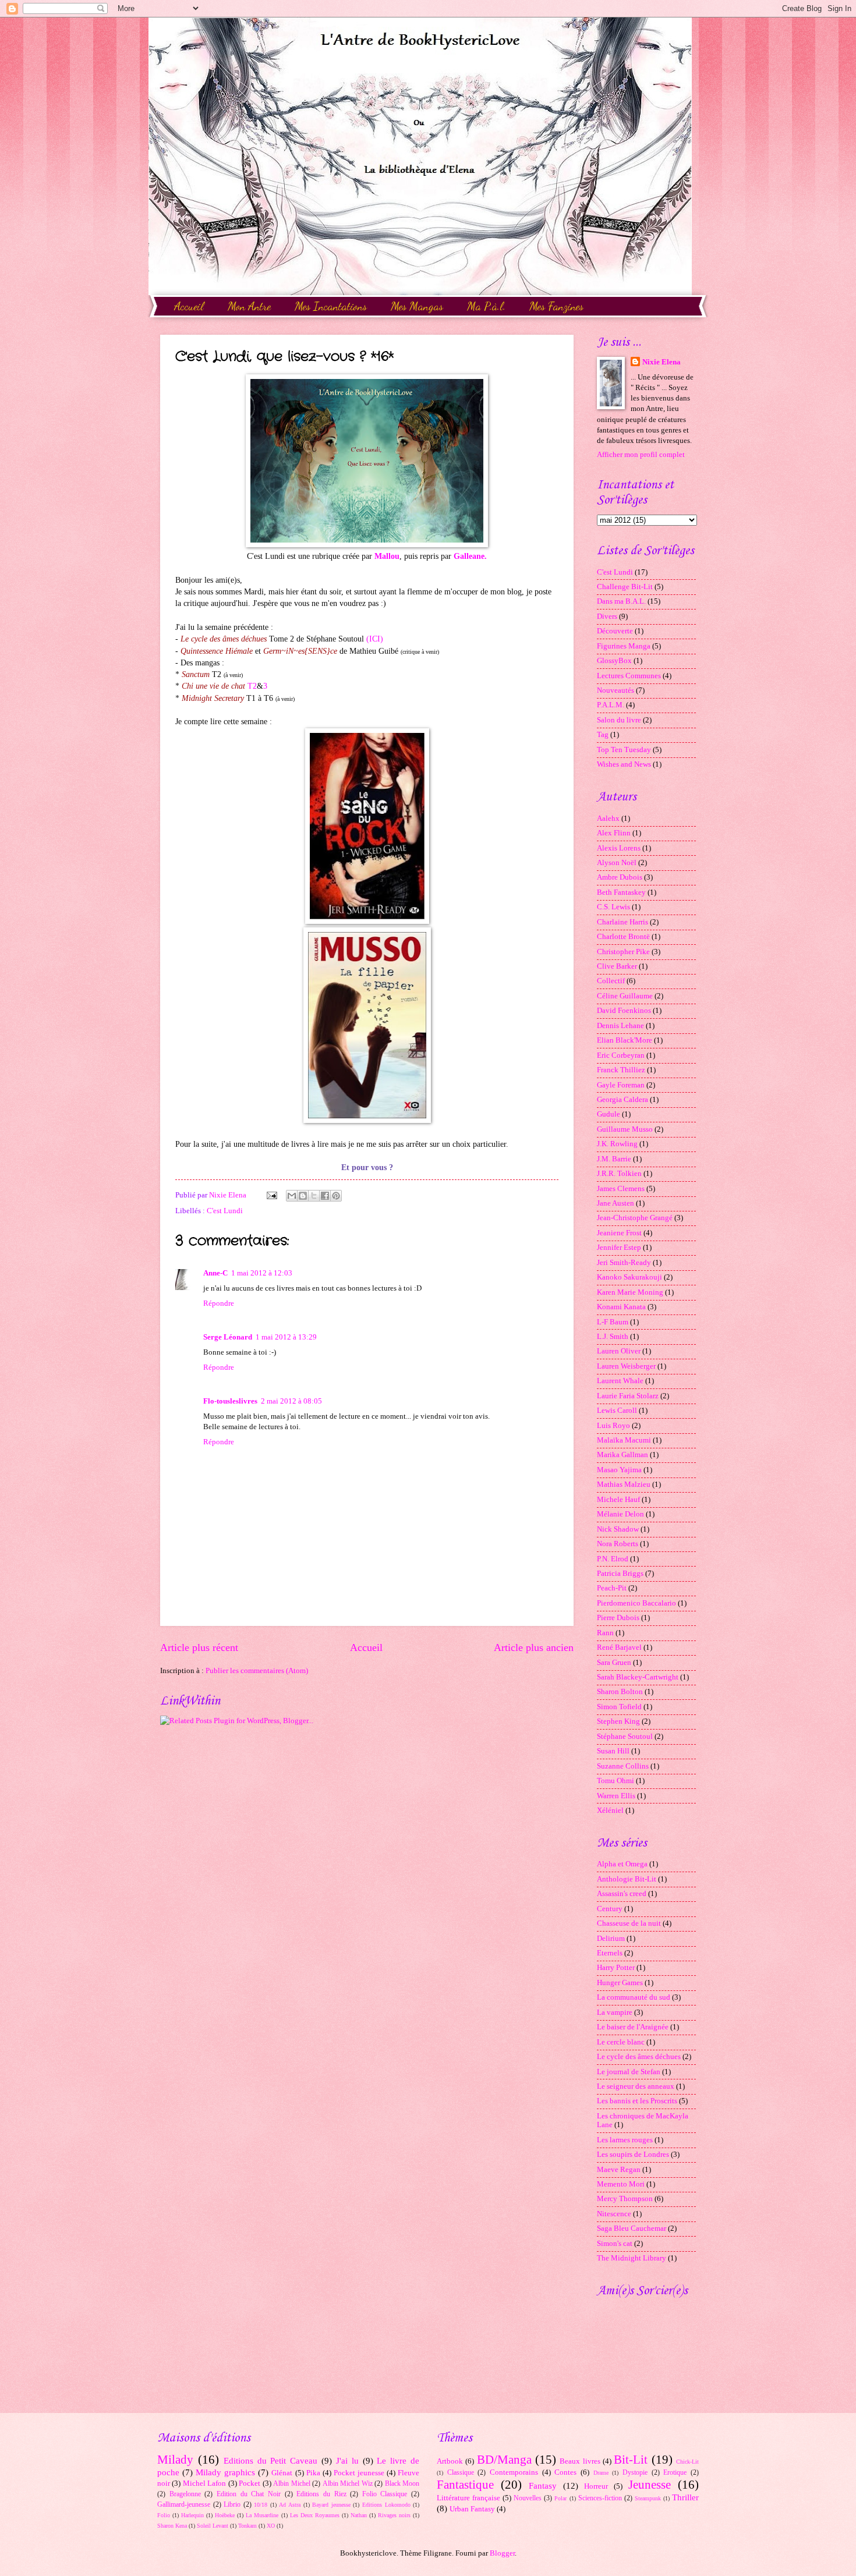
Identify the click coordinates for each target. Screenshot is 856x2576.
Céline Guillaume (625, 996)
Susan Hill (613, 1751)
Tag (603, 735)
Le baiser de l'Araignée (633, 2027)
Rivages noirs (394, 2515)
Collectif (611, 981)
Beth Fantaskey (621, 892)
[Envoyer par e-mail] (292, 1196)
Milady (175, 2460)
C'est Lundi (225, 1211)
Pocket (250, 2483)
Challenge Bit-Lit (625, 587)
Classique (461, 2473)
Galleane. (470, 556)
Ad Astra (290, 2505)
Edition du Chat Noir (249, 2494)
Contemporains (514, 2472)
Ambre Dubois (620, 877)
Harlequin (192, 2515)
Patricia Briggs (620, 1574)
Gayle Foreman (621, 1085)
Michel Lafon (204, 2483)
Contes (565, 2472)
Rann (605, 1633)
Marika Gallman (622, 1455)
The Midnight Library (632, 2258)
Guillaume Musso (625, 1129)
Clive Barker (617, 966)
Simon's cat (615, 2244)
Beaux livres (580, 2461)
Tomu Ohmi (616, 1781)
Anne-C (215, 1273)
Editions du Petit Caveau (271, 2460)
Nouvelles (528, 2498)
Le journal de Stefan (629, 2072)
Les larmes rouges (625, 2140)
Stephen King (618, 1721)
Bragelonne (185, 2494)
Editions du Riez (321, 2494)
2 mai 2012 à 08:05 (291, 1401)
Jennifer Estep (619, 1248)
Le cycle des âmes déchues (639, 2057)
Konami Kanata (621, 1307)
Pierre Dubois (618, 1618)
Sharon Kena (172, 2526)
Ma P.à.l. (486, 306)
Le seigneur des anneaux (636, 2086)
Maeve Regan (619, 2170)
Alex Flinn (614, 833)
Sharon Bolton (620, 1692)
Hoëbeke (225, 2515)
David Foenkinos (624, 1011)
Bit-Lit (631, 2460)
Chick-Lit (687, 2462)
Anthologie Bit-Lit (627, 1879)
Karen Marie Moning (630, 1292)
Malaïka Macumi (624, 1440)
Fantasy (543, 2485)
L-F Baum (613, 1322)
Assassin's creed (622, 1894)
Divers (607, 616)
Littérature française (468, 2498)
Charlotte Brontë (623, 937)
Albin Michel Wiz (348, 2484)
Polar (560, 2498)
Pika (313, 2473)
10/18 (261, 2505)
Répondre (219, 1303)
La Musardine (262, 2515)
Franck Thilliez (621, 1070)
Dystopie (635, 2473)
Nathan (359, 2515)
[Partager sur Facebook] (325, 1196)
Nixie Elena (662, 362)
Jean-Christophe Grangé (635, 1218)
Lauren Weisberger (626, 1366)
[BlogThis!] (303, 1196)
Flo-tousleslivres (230, 1401)
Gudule (609, 1114)
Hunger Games (620, 1983)
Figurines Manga (624, 646)
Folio (164, 2515)
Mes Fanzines (556, 306)
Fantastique (465, 2485)
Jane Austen (616, 1203)
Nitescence (614, 2214)
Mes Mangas (417, 306)
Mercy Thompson (625, 2199)
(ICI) (375, 639)
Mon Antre (249, 306)
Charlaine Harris (622, 922)
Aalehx (608, 818)
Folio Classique (385, 2494)
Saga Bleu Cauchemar (632, 2228)
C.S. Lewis (613, 907)
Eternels (610, 1953)
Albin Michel (291, 2484)
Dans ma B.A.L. (621, 601)
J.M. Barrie (614, 1159)
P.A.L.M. (611, 705)
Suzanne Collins (623, 1766)
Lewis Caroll (617, 1411)
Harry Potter (616, 1968)
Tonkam (247, 2526)
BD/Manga (504, 2460)
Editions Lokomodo (386, 2505)
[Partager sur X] (314, 1196)
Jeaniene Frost (619, 1233)
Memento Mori (621, 2184)
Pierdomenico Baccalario (636, 1603)
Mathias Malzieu (624, 1484)
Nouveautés (616, 690)
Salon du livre (619, 720)
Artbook (450, 2461)
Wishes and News (624, 764)
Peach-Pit (612, 1588)
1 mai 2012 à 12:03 (262, 1273)
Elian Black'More (625, 1040)
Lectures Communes (629, 676)
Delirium (611, 1939)
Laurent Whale (620, 1381)
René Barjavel (619, 1647)
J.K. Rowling (617, 1144)
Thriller (685, 2497)
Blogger (502, 2553)
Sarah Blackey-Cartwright (638, 1677)
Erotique (675, 2473)
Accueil (189, 306)
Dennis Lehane (620, 1026)
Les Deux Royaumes (315, 2515)
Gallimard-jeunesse (184, 2505)
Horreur (596, 2486)
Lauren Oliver (619, 1351)
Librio (232, 2505)
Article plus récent (199, 1647)
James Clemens (621, 1189)
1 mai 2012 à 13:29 (286, 1337)
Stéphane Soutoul (625, 1737)
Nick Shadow (618, 1529)
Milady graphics (225, 2472)
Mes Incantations (331, 306)
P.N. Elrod (613, 1559)
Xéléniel (610, 1810)
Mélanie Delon (620, 1514)
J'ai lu (347, 2460)
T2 (252, 686)
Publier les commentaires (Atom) (257, 1671)
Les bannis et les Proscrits (637, 2101)
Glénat (282, 2473)
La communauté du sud (634, 1997)
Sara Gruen (614, 1663)
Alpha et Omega (622, 1864)
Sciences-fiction (600, 2498)
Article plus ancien (534, 1647)
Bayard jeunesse (331, 2505)
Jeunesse (650, 2485)
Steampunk (648, 2498)
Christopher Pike (623, 952)
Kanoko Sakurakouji (629, 1277)
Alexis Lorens (619, 848)
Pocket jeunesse (359, 2473)
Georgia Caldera (622, 1100)
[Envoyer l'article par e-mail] (271, 1195)
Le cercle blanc (621, 2042)
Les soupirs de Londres (633, 2155)
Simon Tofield (619, 1707)
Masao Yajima (619, 1470)
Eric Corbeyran (621, 1055)
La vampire (615, 2012)
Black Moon (402, 2484)
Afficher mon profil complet (641, 455)
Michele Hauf (618, 1500)
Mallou (387, 556)
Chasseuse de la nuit (629, 1923)
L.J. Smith (613, 1337)
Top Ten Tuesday (624, 750)
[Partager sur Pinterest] (336, 1196)
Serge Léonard (228, 1337)
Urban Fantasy (472, 2509)
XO (271, 2526)
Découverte (615, 631)
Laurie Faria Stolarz (628, 1396)
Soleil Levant (213, 2526)
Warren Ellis (616, 1796)
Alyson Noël (617, 863)
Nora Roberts (618, 1544)
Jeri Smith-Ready (624, 1263)
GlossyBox (614, 661)
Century (610, 1909)
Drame (601, 2473)
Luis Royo (613, 1426)
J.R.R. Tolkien (619, 1174)
